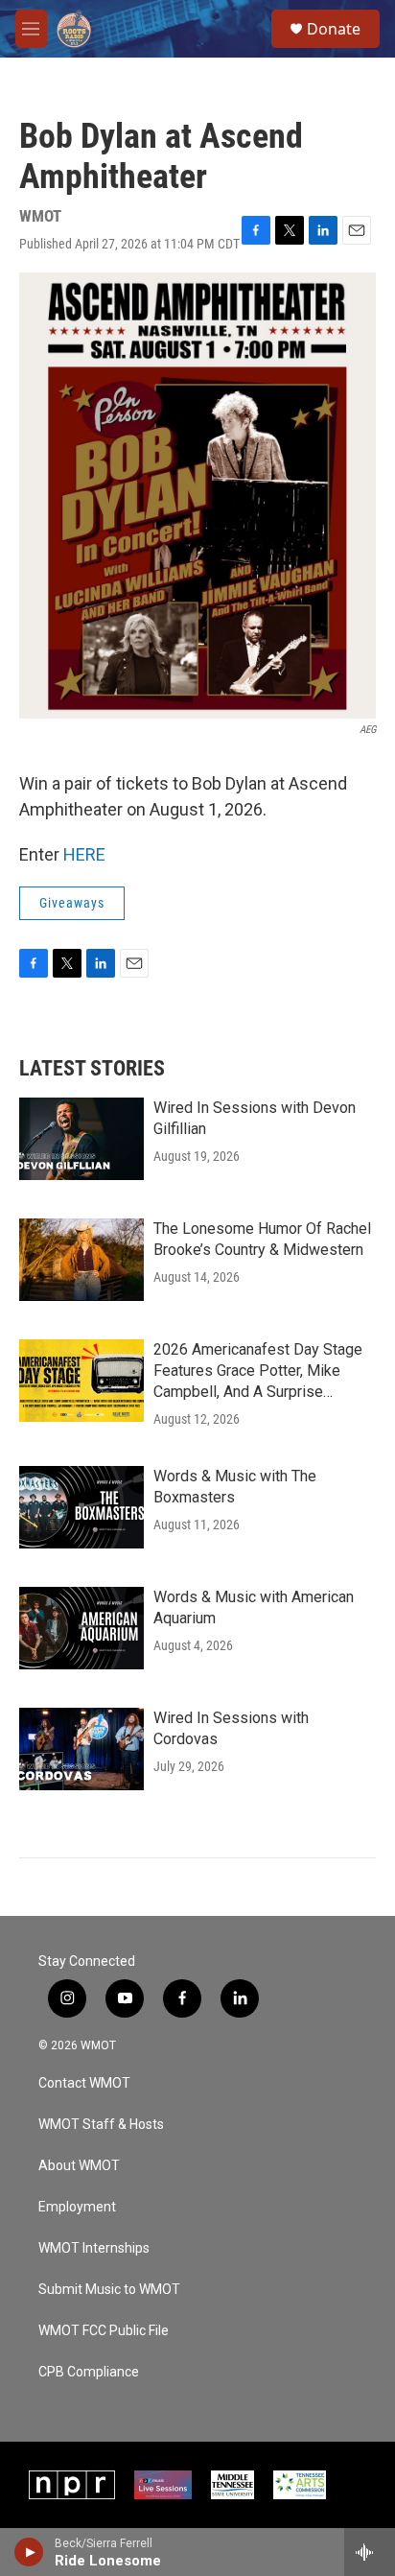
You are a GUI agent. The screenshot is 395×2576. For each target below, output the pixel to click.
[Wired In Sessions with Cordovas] (81, 1749)
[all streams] (370, 2552)
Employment (77, 2207)
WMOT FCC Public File (104, 2331)
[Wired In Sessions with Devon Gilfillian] (81, 1139)
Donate (334, 29)
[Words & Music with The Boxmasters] (81, 1507)
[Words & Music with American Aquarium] (81, 1628)
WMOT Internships (94, 2248)
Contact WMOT (84, 2083)
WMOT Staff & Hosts (101, 2125)
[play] (29, 2552)
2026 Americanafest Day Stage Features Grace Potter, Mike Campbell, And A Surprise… (258, 1371)
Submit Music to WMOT (109, 2290)
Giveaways (72, 903)
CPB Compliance (89, 2372)
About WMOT (79, 2166)
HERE (84, 854)
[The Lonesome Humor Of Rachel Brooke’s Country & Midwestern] (81, 1260)
